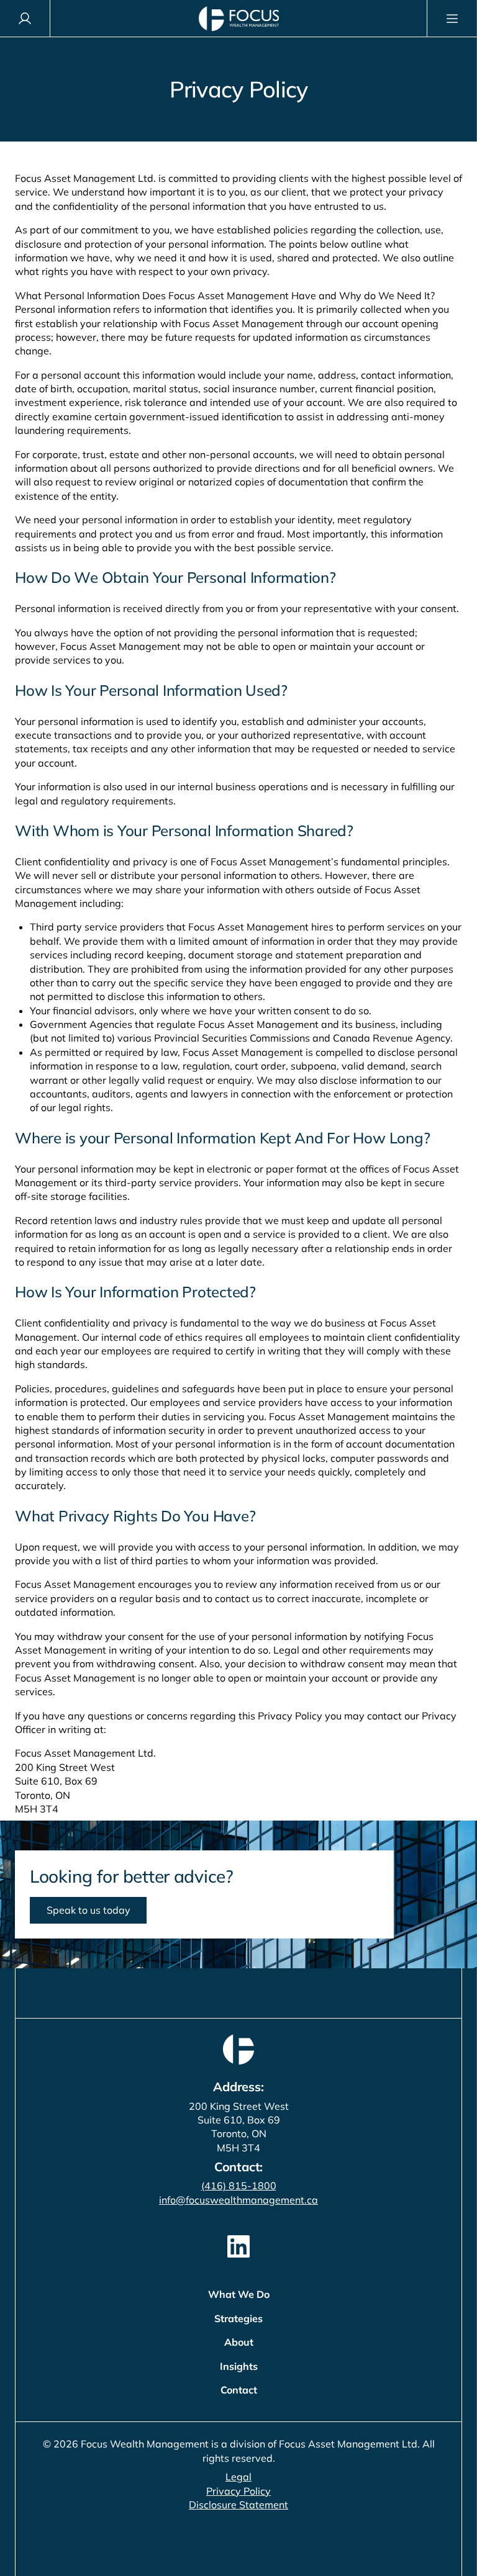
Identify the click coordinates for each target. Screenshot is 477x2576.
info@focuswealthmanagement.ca (238, 2200)
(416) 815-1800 (239, 2186)
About (239, 2342)
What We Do (239, 2294)
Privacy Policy (238, 2491)
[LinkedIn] (238, 2246)
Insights (239, 2366)
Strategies (238, 2318)
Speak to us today (89, 1910)
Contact (239, 2390)
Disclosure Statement (238, 2505)
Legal (238, 2477)
